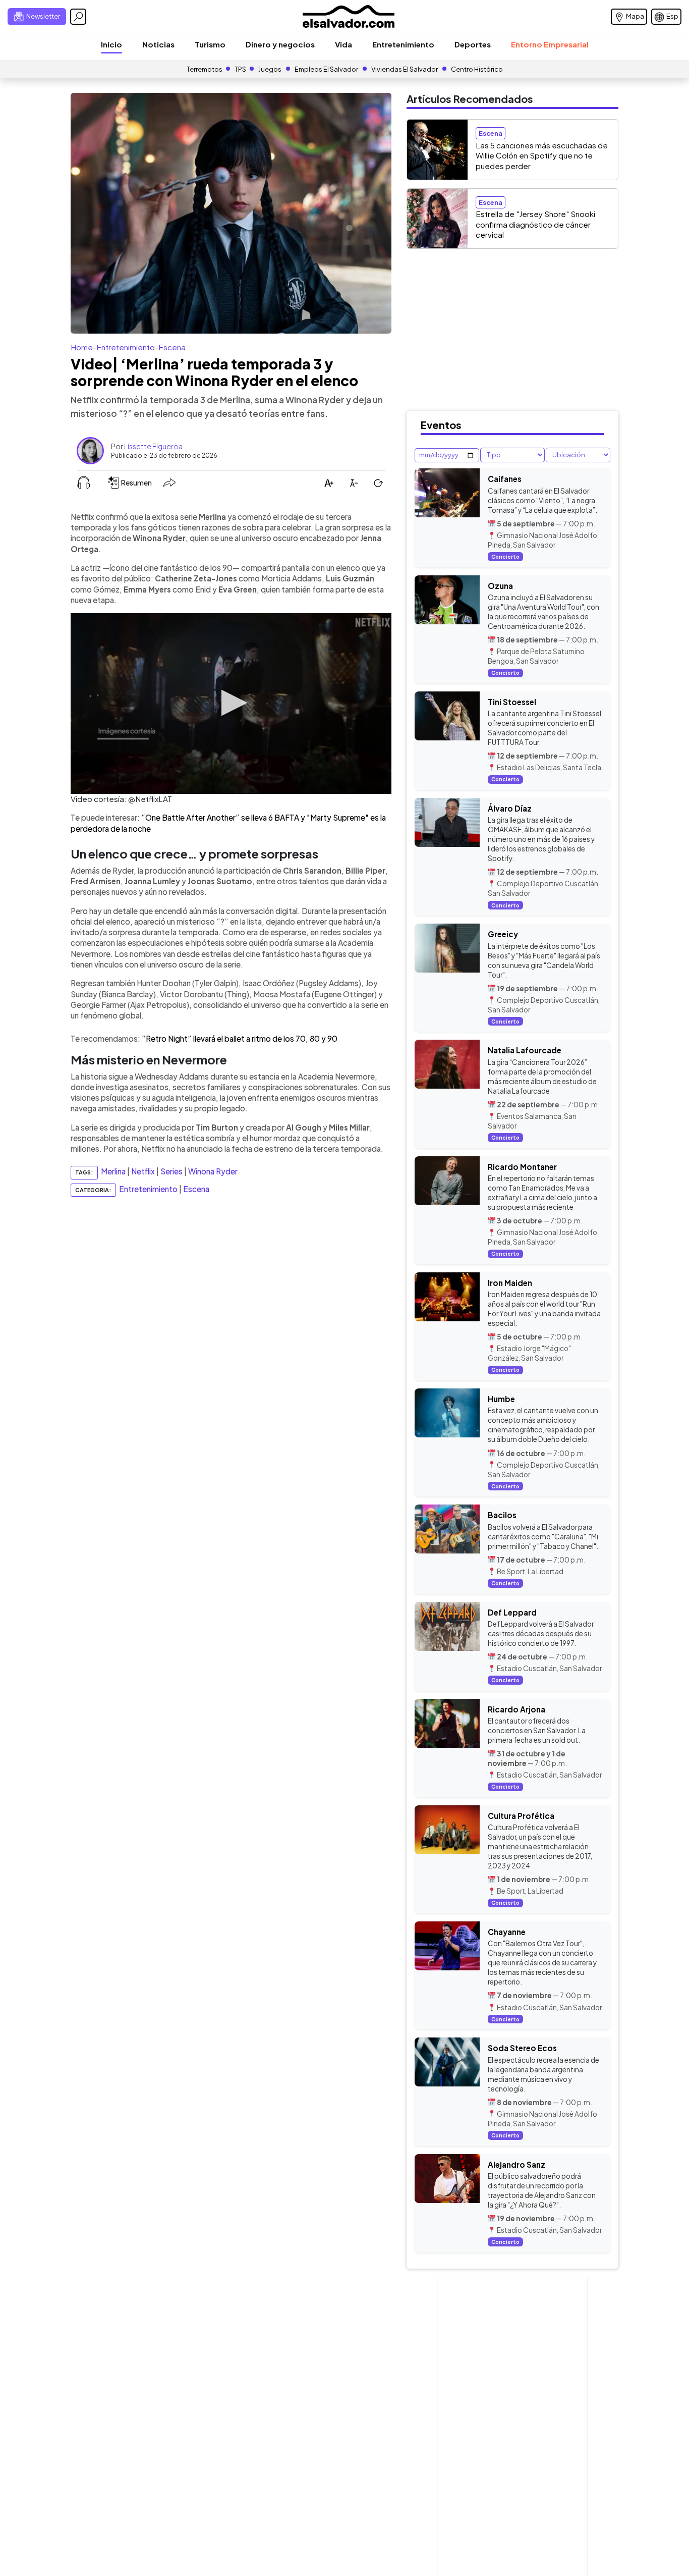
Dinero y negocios (280, 44)
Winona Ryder (213, 1172)
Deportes (473, 44)
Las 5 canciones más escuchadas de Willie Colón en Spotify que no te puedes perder (542, 155)
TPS (240, 69)
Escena (172, 347)
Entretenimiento (403, 44)
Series (171, 1172)
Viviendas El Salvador (405, 69)
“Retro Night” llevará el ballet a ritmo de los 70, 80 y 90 (240, 1038)
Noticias (158, 44)
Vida (343, 44)
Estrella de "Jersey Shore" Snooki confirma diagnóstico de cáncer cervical (535, 224)
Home (82, 347)
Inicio (111, 44)
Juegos (270, 69)
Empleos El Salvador (326, 69)
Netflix (143, 1172)
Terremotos (205, 69)
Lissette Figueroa (153, 446)
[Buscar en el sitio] (78, 17)
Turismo (210, 44)
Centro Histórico (477, 69)
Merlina (113, 1172)
